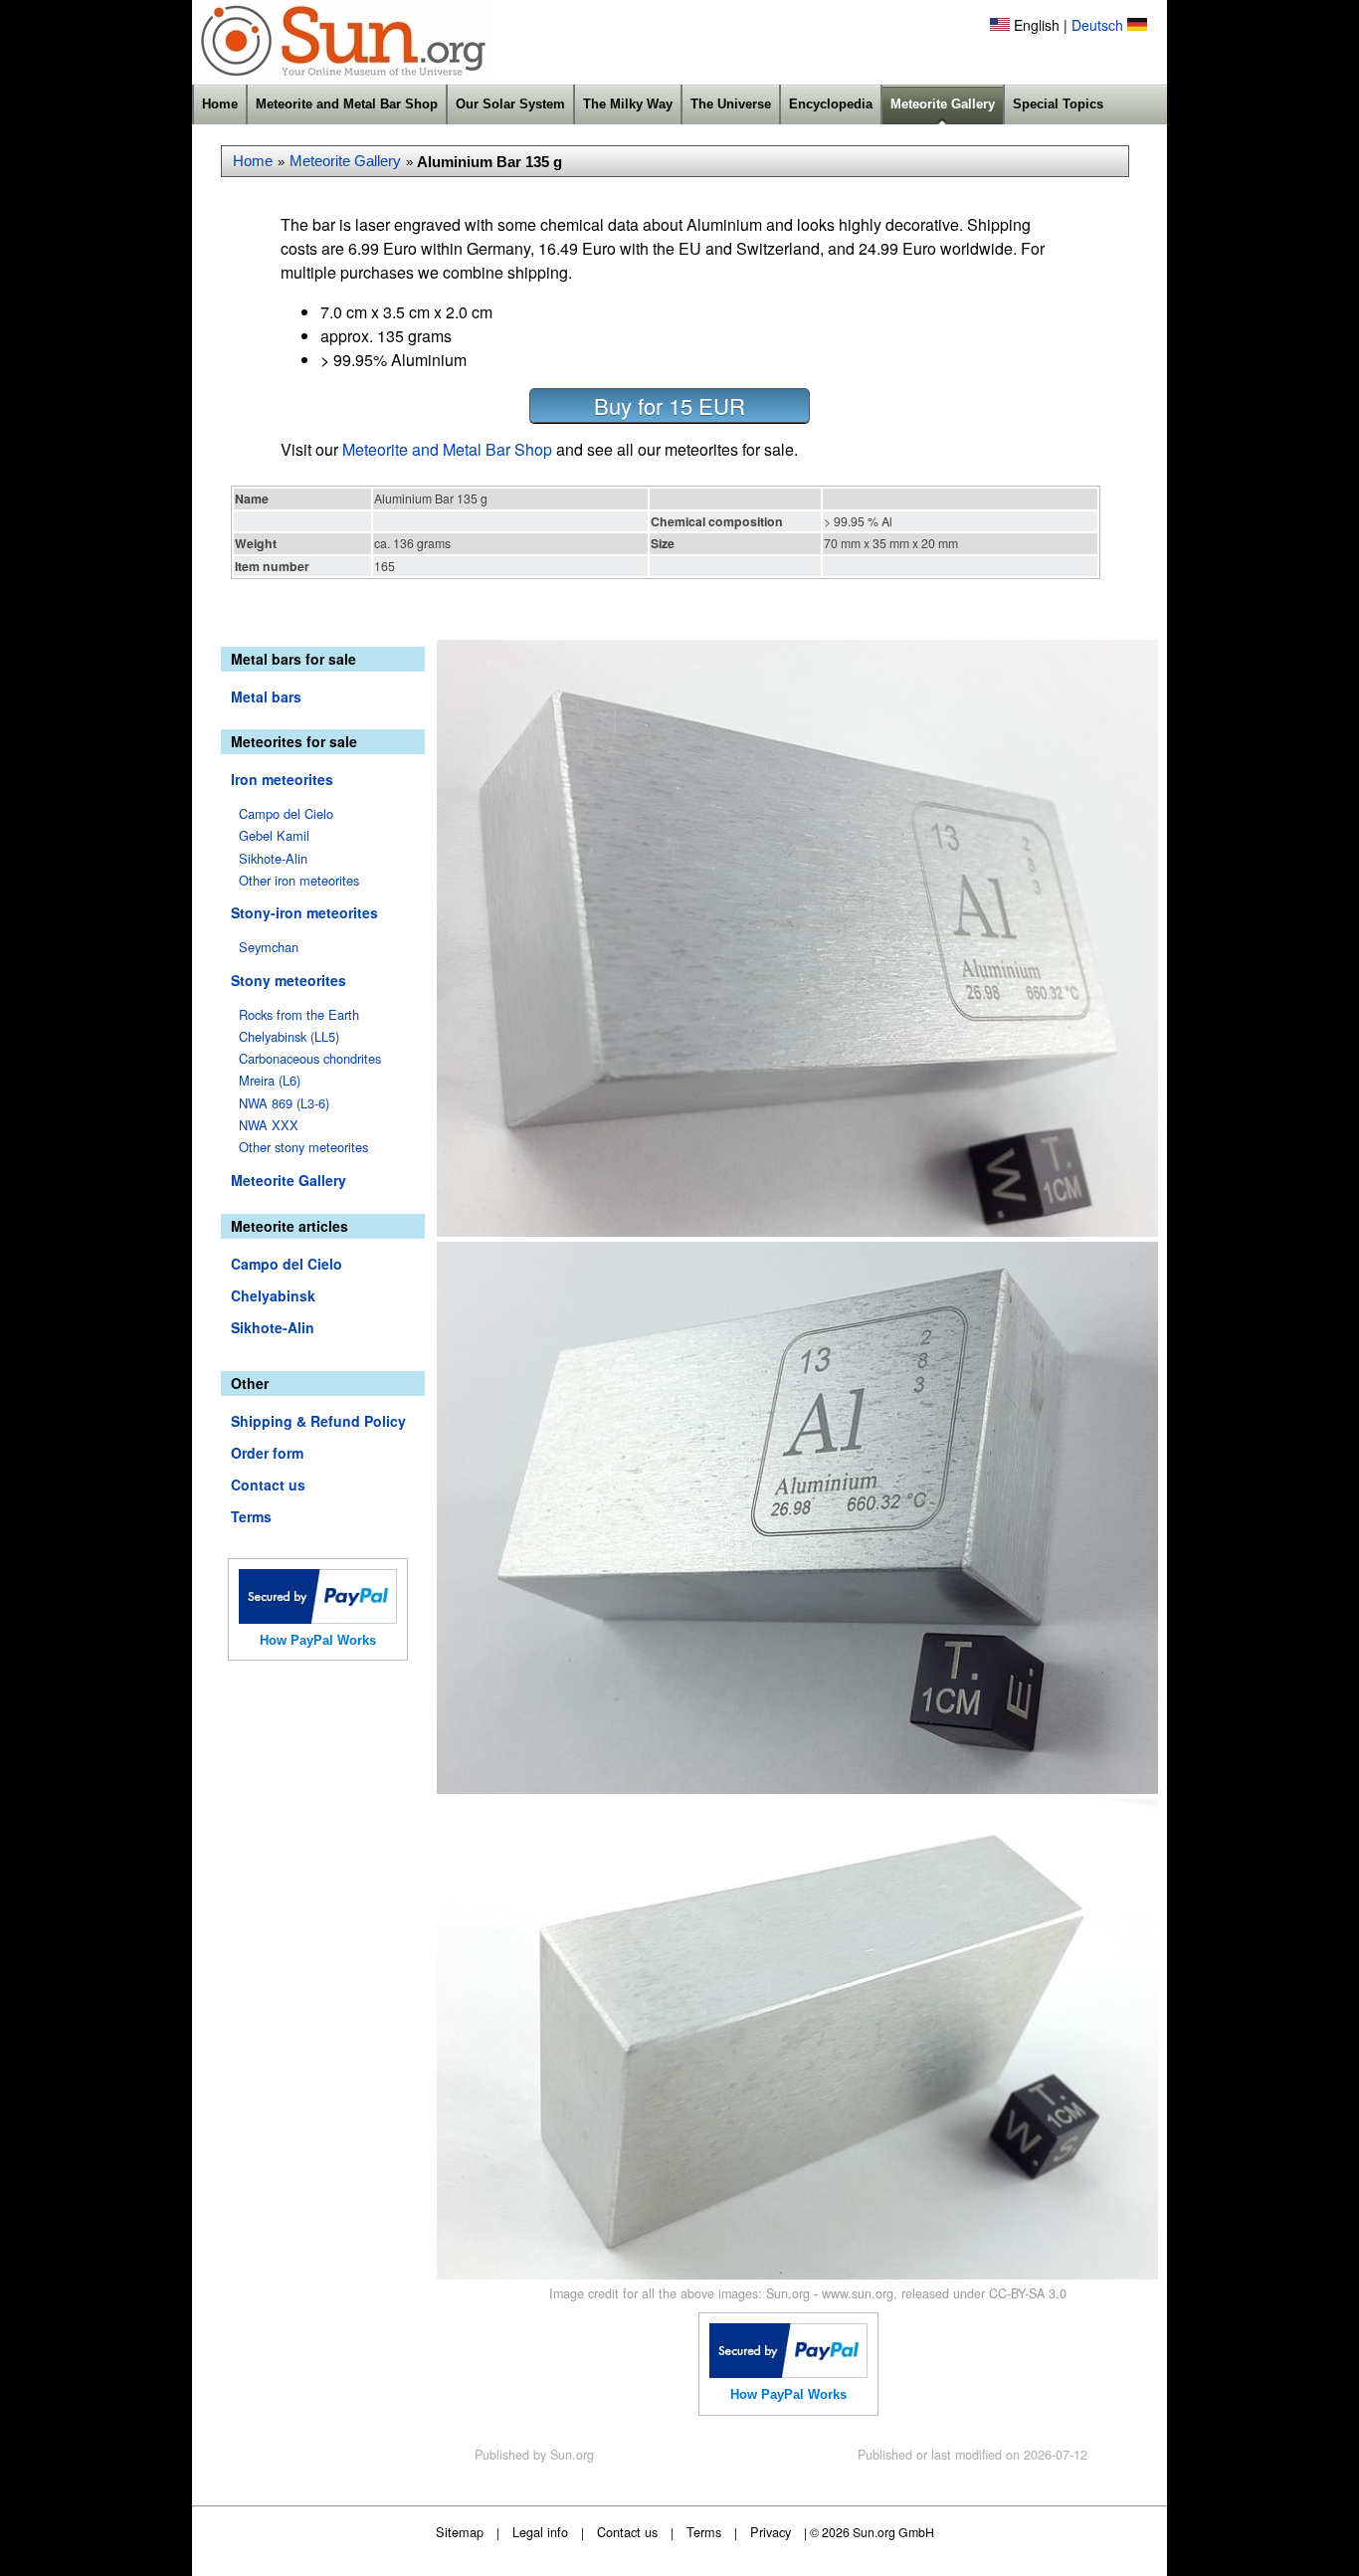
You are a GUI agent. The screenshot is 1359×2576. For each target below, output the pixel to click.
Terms (251, 1516)
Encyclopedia (831, 104)
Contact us (268, 1485)
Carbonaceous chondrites (310, 1058)
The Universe (731, 104)
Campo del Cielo (286, 813)
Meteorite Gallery (943, 104)
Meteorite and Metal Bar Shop (347, 104)
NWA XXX (269, 1125)
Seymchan (269, 947)
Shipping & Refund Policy (318, 1421)
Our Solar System (510, 104)
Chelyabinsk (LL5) (289, 1036)
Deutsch (1097, 25)
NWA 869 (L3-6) (284, 1103)
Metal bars (266, 696)
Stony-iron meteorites (304, 912)
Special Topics (1058, 104)
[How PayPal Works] (318, 1618)
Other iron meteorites (299, 880)
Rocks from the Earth (299, 1014)
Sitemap (460, 2532)
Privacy (771, 2532)
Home (220, 104)
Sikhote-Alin (273, 858)
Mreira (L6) (270, 1080)
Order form (267, 1453)
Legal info (540, 2532)
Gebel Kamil (274, 835)
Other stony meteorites (303, 1147)
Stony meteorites (289, 980)
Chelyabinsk (273, 1295)
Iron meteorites (282, 779)
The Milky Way (628, 104)
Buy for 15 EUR (670, 405)
